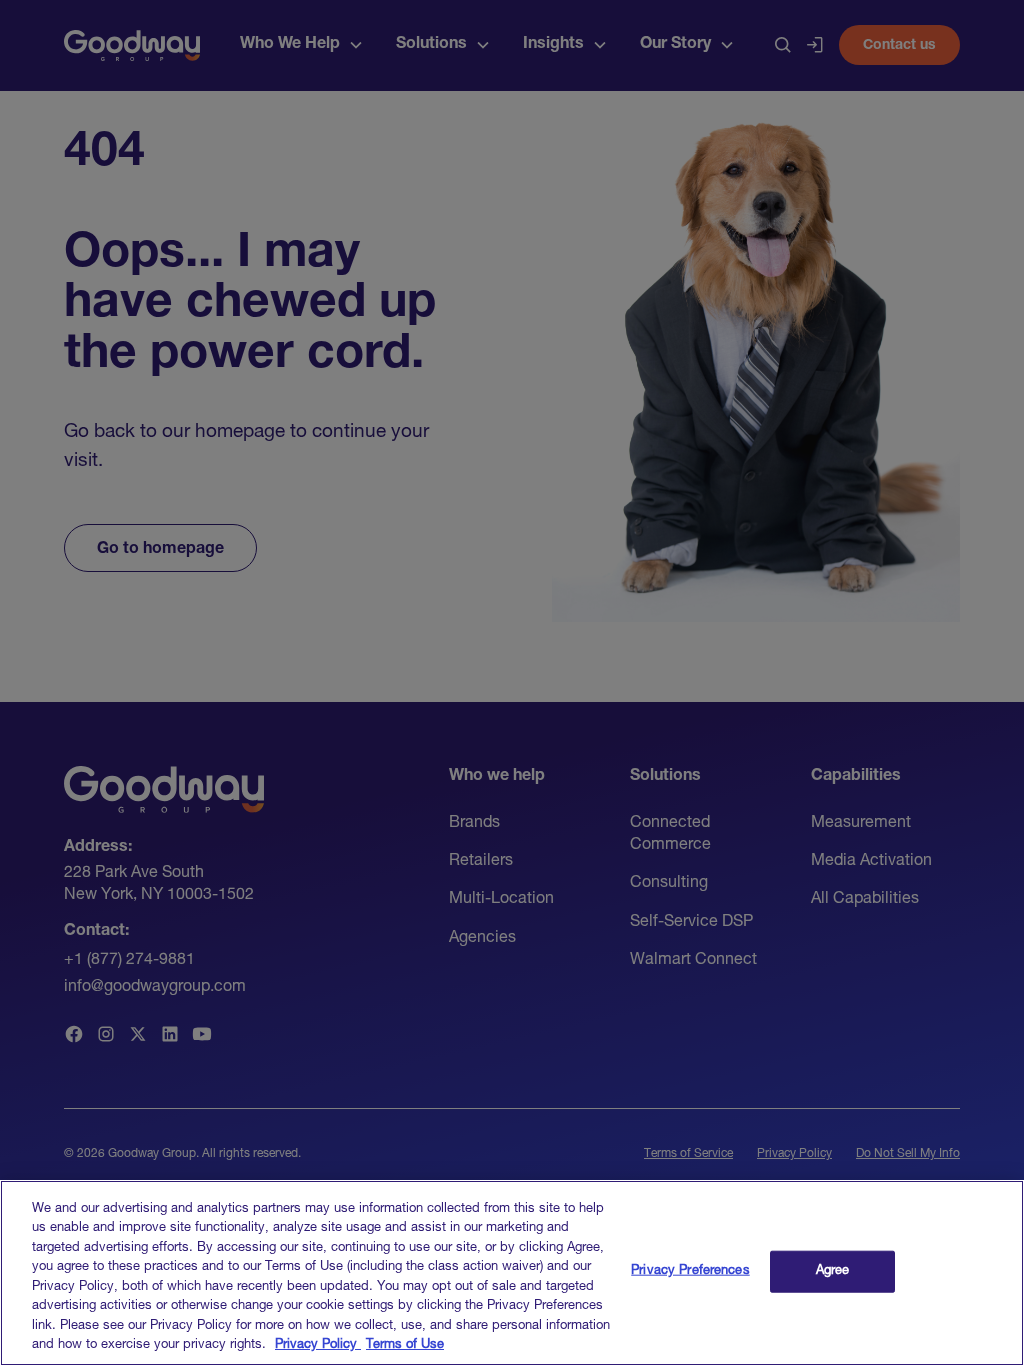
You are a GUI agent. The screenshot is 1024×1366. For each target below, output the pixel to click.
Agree (833, 1271)
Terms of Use (405, 1345)
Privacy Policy (318, 1345)
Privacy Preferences (690, 1271)
